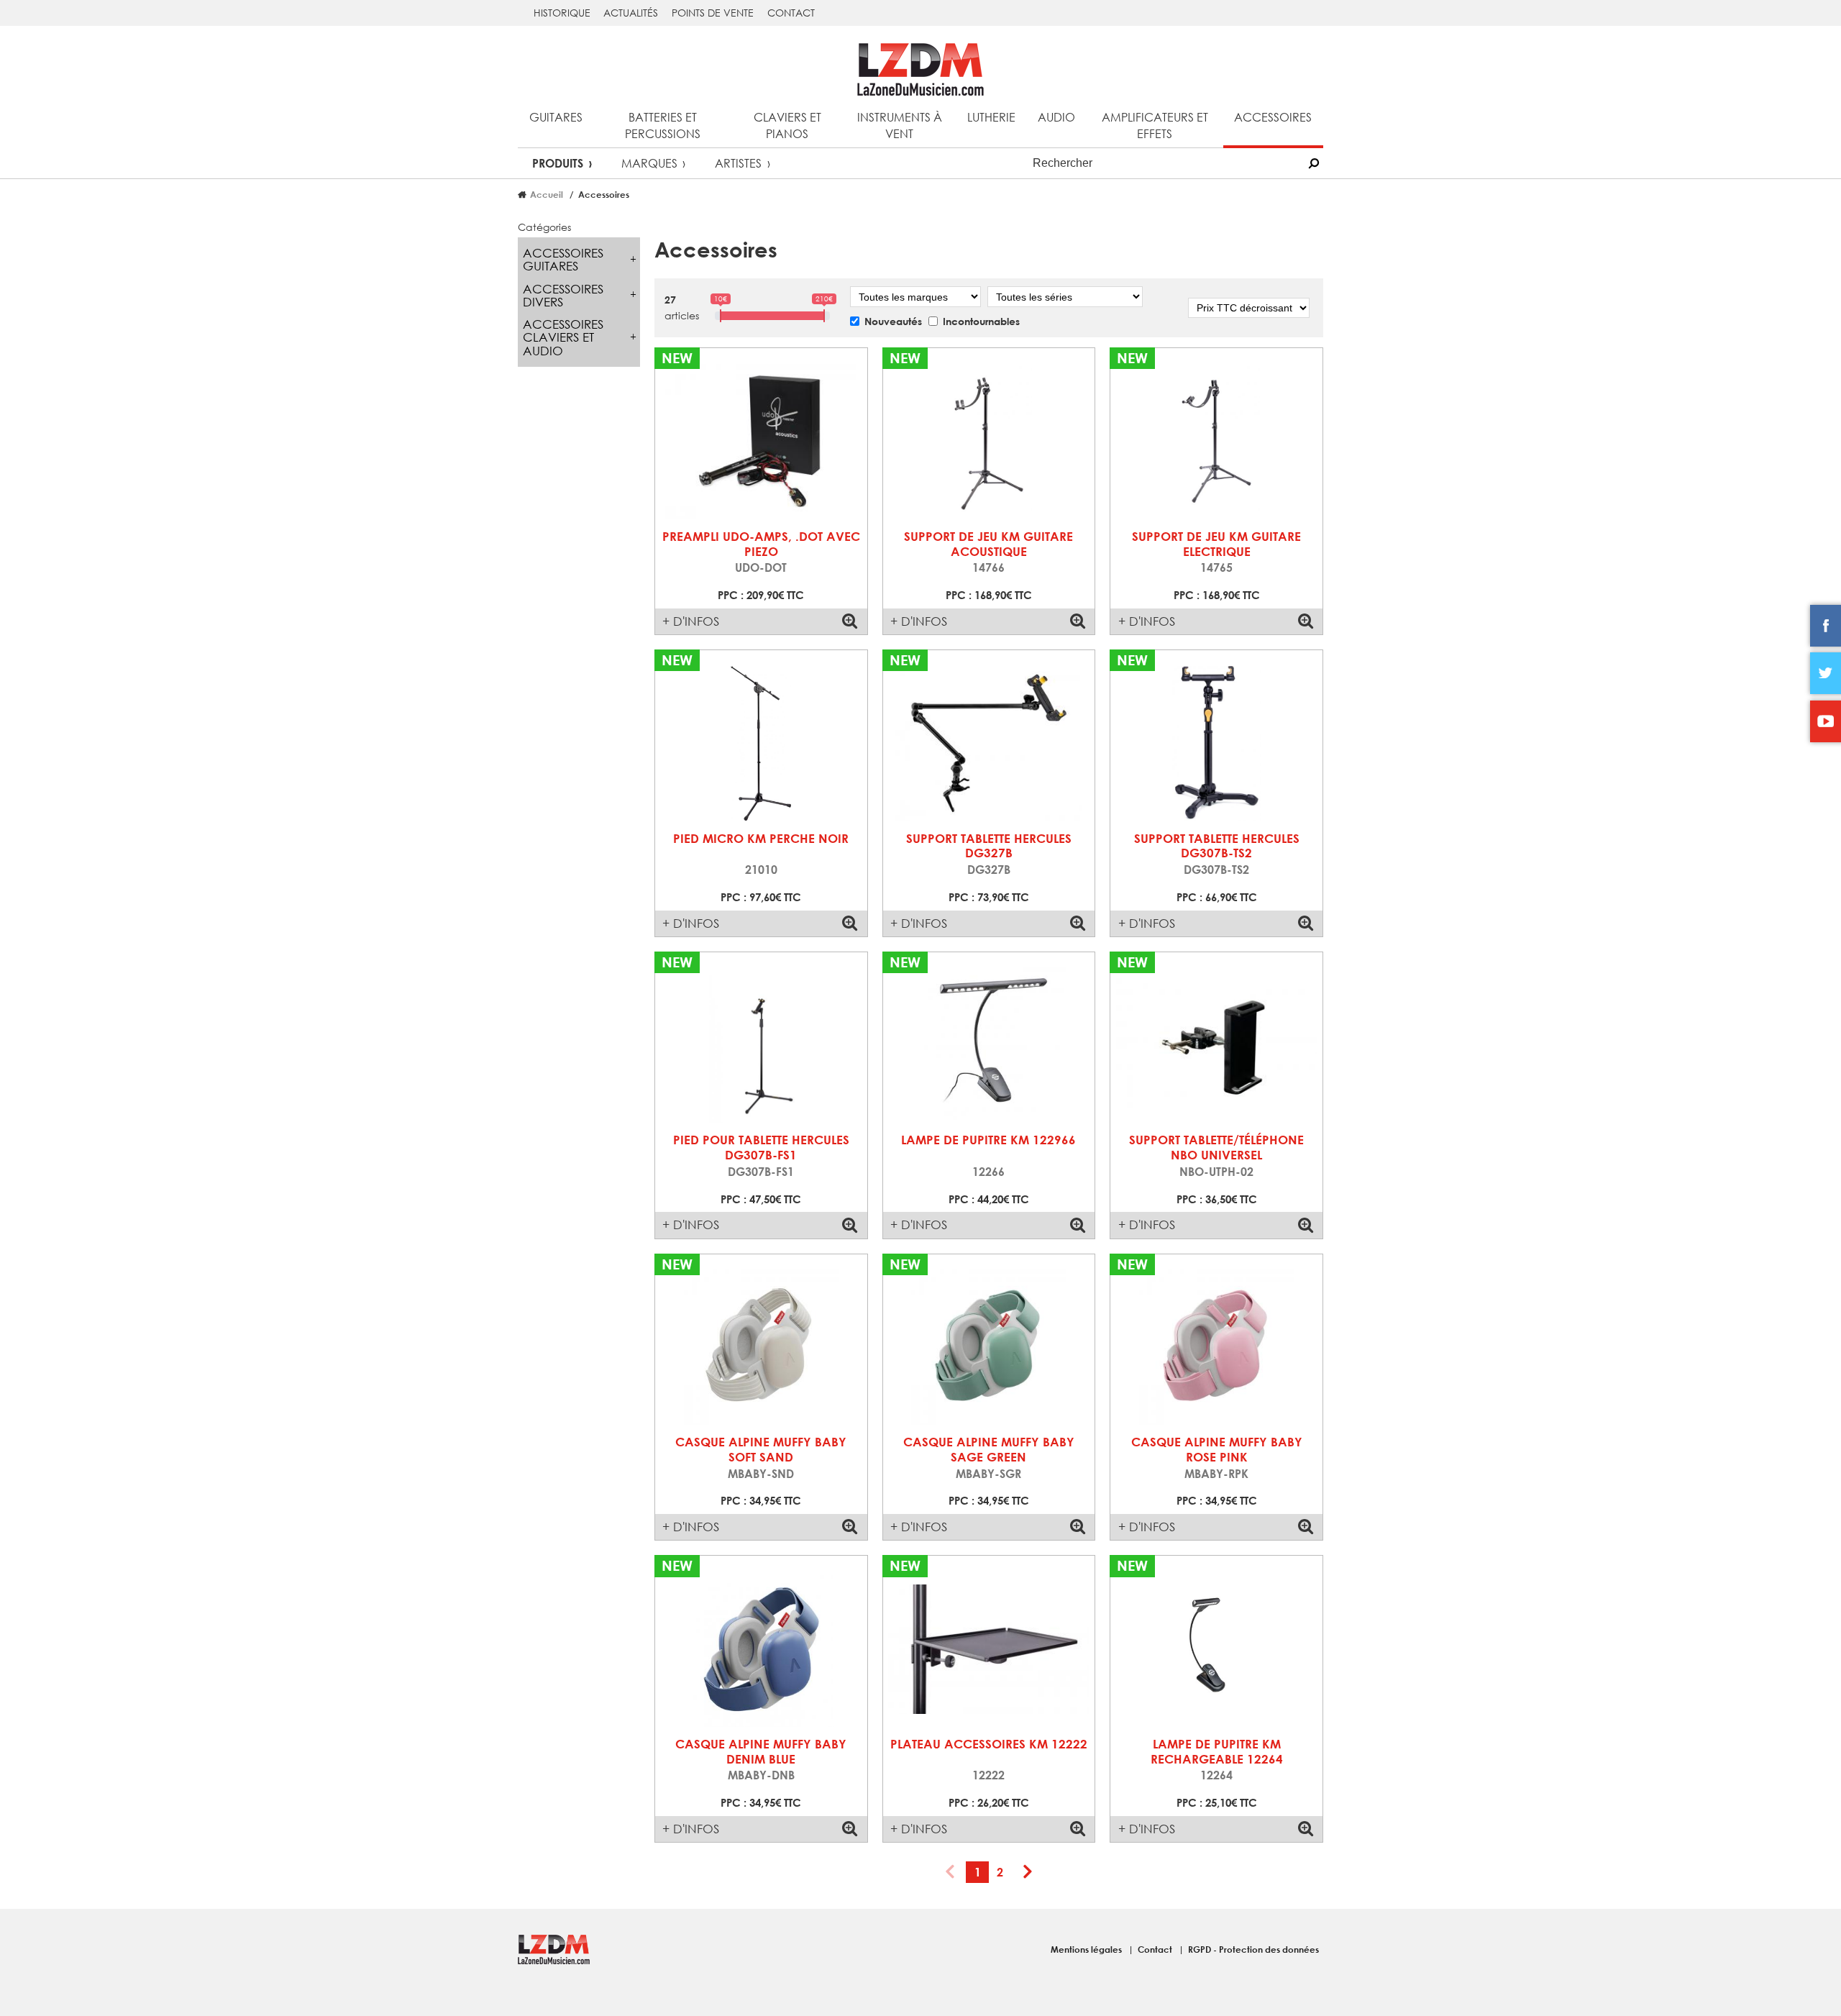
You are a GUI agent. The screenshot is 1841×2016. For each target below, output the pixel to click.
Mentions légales (1087, 1949)
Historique (562, 13)
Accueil (547, 194)
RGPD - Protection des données (1253, 1949)
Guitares (556, 117)
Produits (558, 163)
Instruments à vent (900, 125)
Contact (791, 13)
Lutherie (991, 117)
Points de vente (713, 13)
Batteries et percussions (663, 125)
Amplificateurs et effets (1155, 125)
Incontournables (981, 321)
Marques (649, 163)
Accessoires (1273, 117)
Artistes (738, 163)
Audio (1056, 117)
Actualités (631, 13)
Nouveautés (893, 321)
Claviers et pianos (787, 125)
